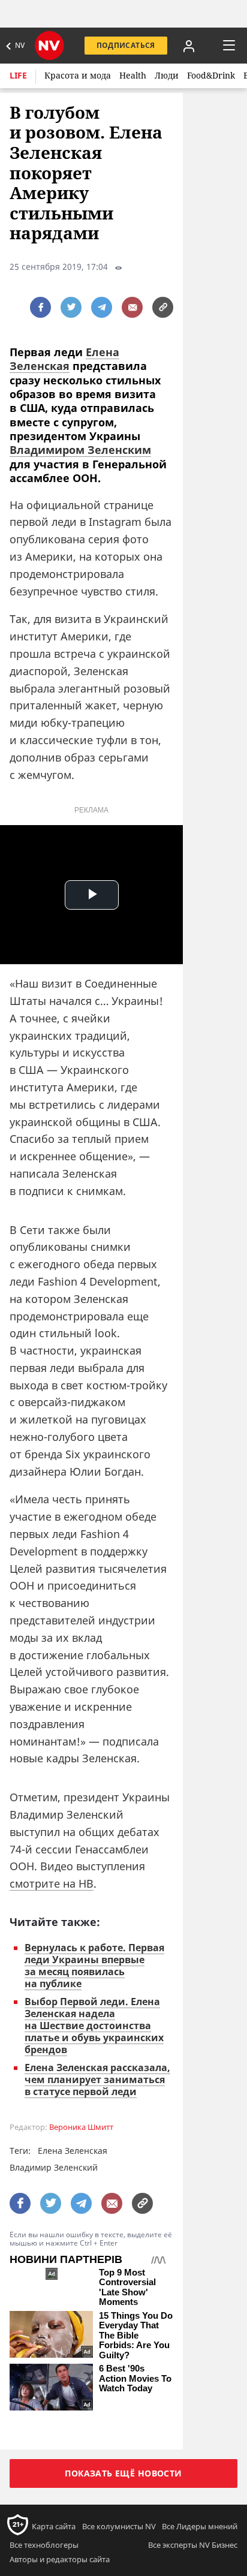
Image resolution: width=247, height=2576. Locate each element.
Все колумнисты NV (119, 2526)
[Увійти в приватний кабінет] (189, 46)
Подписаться (126, 45)
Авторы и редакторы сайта (60, 2559)
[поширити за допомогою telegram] (102, 307)
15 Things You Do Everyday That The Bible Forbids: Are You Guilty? (136, 2336)
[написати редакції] (132, 307)
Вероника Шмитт (81, 2127)
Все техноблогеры (44, 2545)
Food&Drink (211, 75)
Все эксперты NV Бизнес (193, 2545)
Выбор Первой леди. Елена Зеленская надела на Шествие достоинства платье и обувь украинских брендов (94, 2026)
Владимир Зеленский (54, 2167)
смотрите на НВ (52, 1883)
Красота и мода (78, 75)
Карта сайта (54, 2526)
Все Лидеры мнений (200, 2526)
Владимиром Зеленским (80, 450)
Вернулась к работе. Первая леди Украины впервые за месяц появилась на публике (94, 1966)
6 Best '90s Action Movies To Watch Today (135, 2378)
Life (18, 75)
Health (133, 75)
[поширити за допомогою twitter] (71, 307)
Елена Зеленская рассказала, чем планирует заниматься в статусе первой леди (97, 2080)
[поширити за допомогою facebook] (40, 307)
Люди (167, 75)
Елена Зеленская (64, 359)
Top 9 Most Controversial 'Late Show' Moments (127, 2288)
